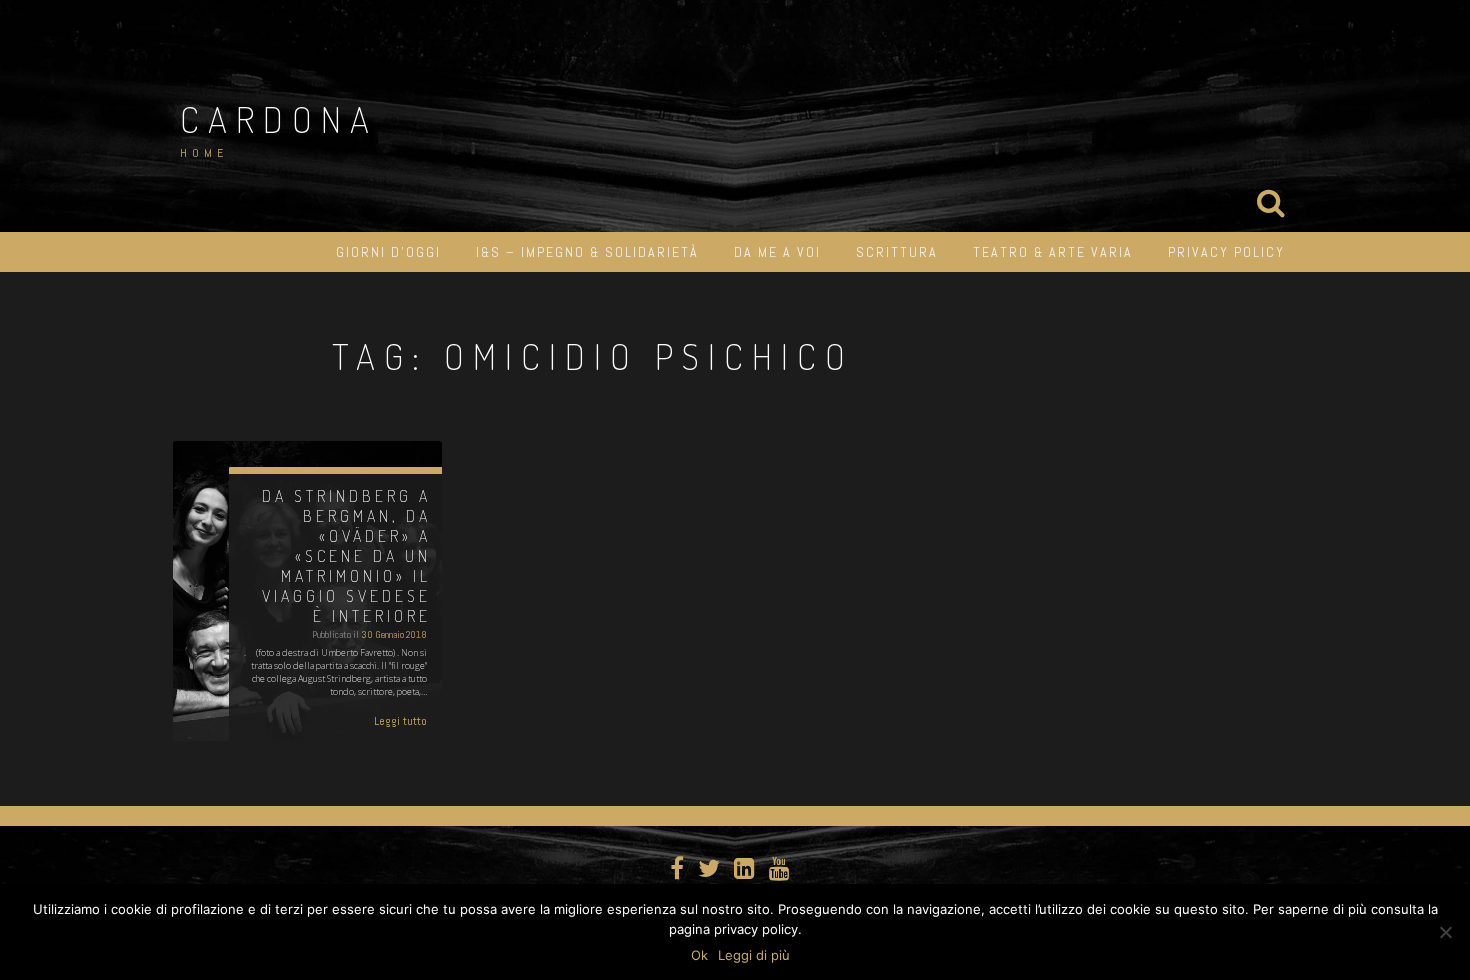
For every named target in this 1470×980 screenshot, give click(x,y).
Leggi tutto (400, 721)
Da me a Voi (777, 252)
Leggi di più (754, 955)
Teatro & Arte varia (1053, 252)
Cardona (279, 119)
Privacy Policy (1226, 252)
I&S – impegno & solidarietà (587, 252)
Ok (699, 955)
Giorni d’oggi (388, 252)
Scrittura (897, 252)
